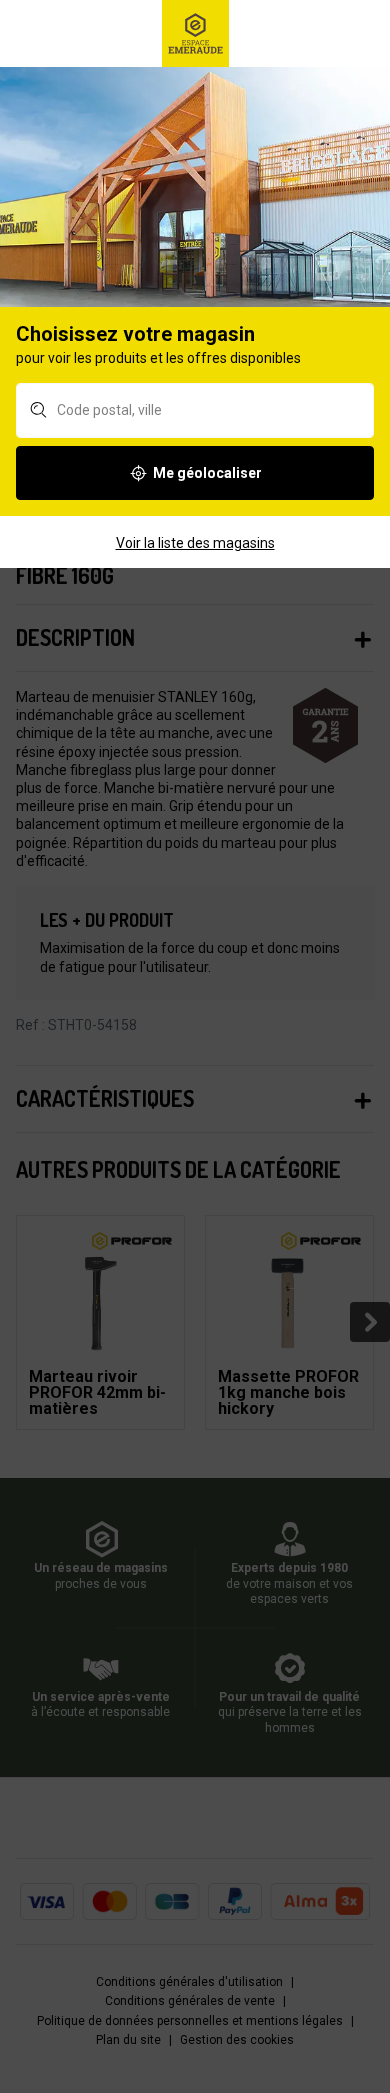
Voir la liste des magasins (195, 543)
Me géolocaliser (207, 473)
